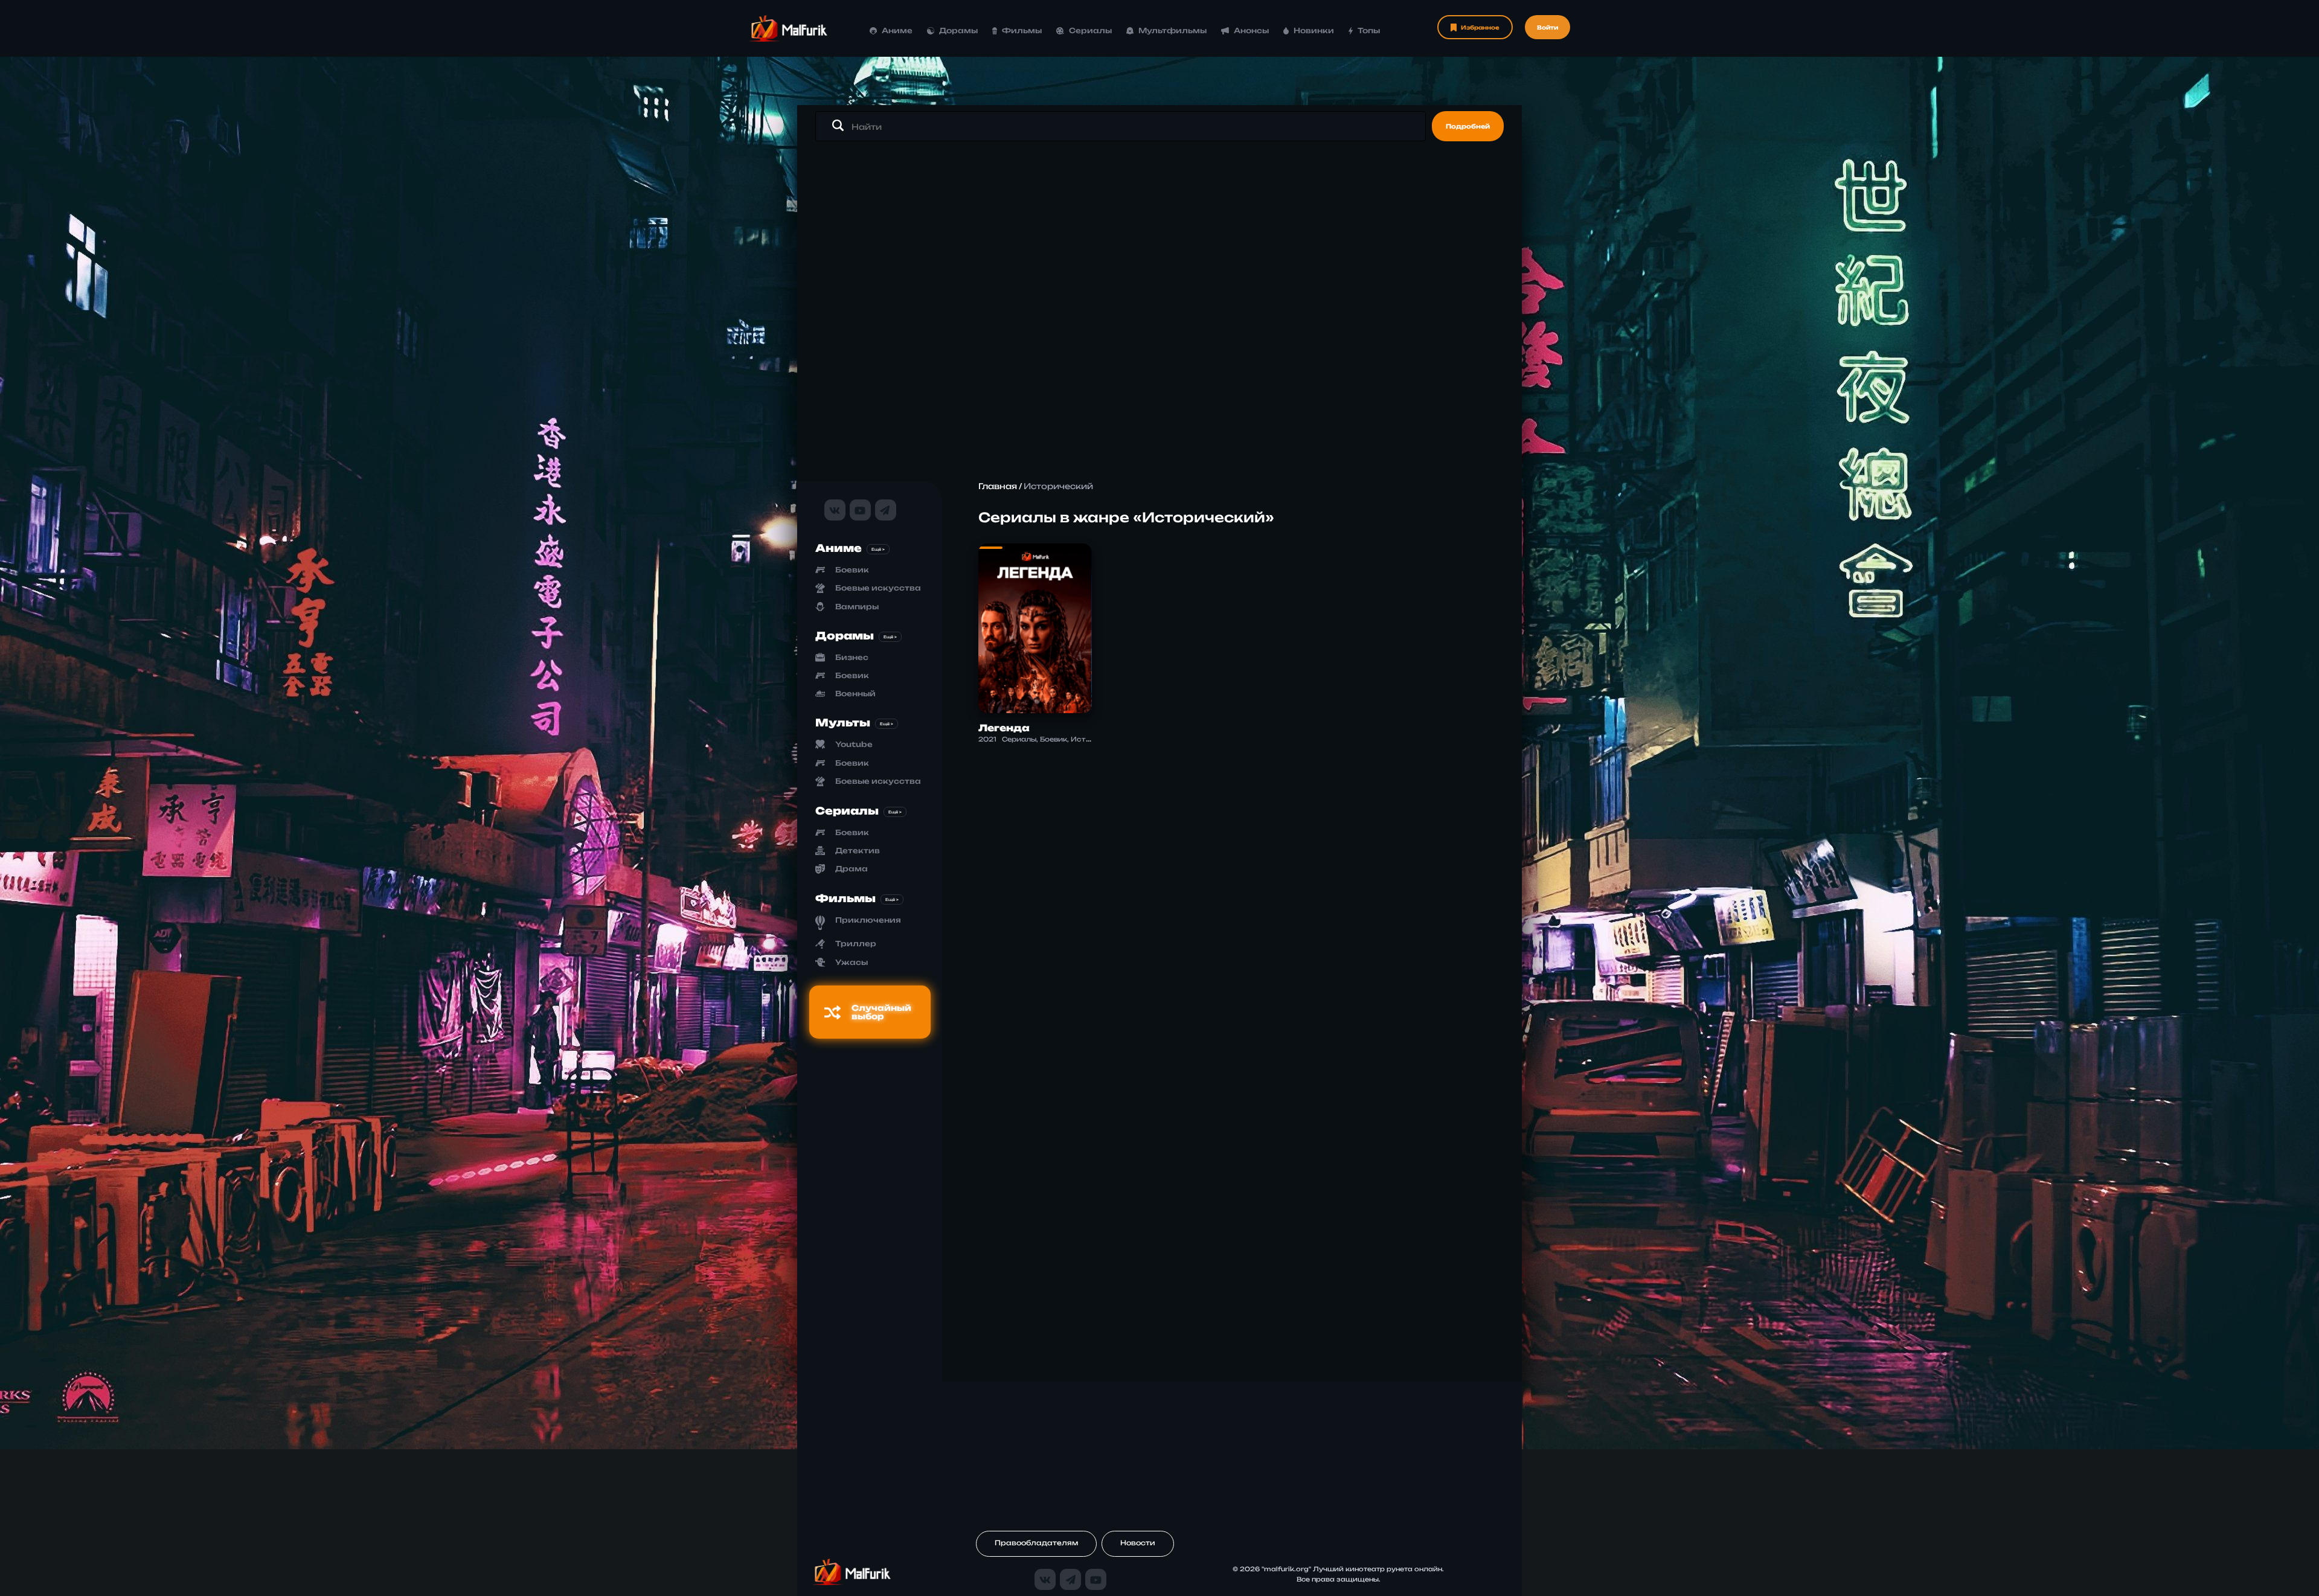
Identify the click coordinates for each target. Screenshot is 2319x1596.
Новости (1138, 1543)
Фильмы (1022, 30)
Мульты (843, 723)
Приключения (868, 920)
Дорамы (958, 30)
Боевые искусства (878, 588)
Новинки (1314, 30)
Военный (855, 694)
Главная (998, 486)
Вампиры (857, 607)
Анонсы (1251, 30)
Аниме (897, 30)
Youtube (854, 744)
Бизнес (852, 657)
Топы (1369, 30)
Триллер (856, 944)
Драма (852, 869)
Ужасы (852, 962)
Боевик (852, 570)
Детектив (858, 851)
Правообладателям (1036, 1543)
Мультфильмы (1172, 30)
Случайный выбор (881, 1012)
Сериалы (1090, 30)
